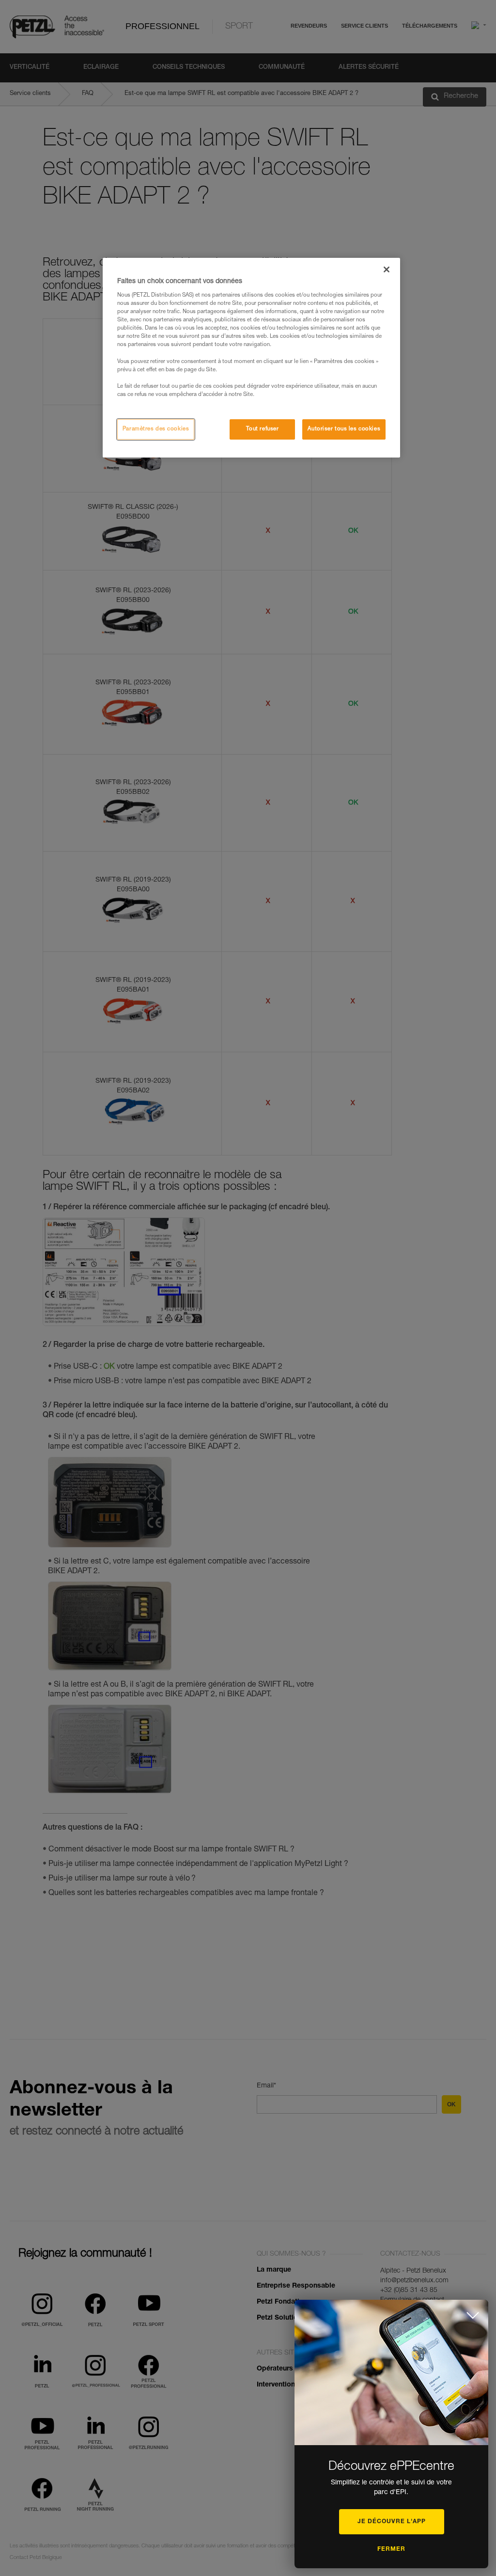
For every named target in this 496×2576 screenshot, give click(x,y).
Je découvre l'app (392, 2522)
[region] (251, 358)
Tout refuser (263, 429)
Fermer (391, 2549)
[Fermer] (387, 269)
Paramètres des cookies (156, 429)
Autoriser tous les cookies (344, 429)
